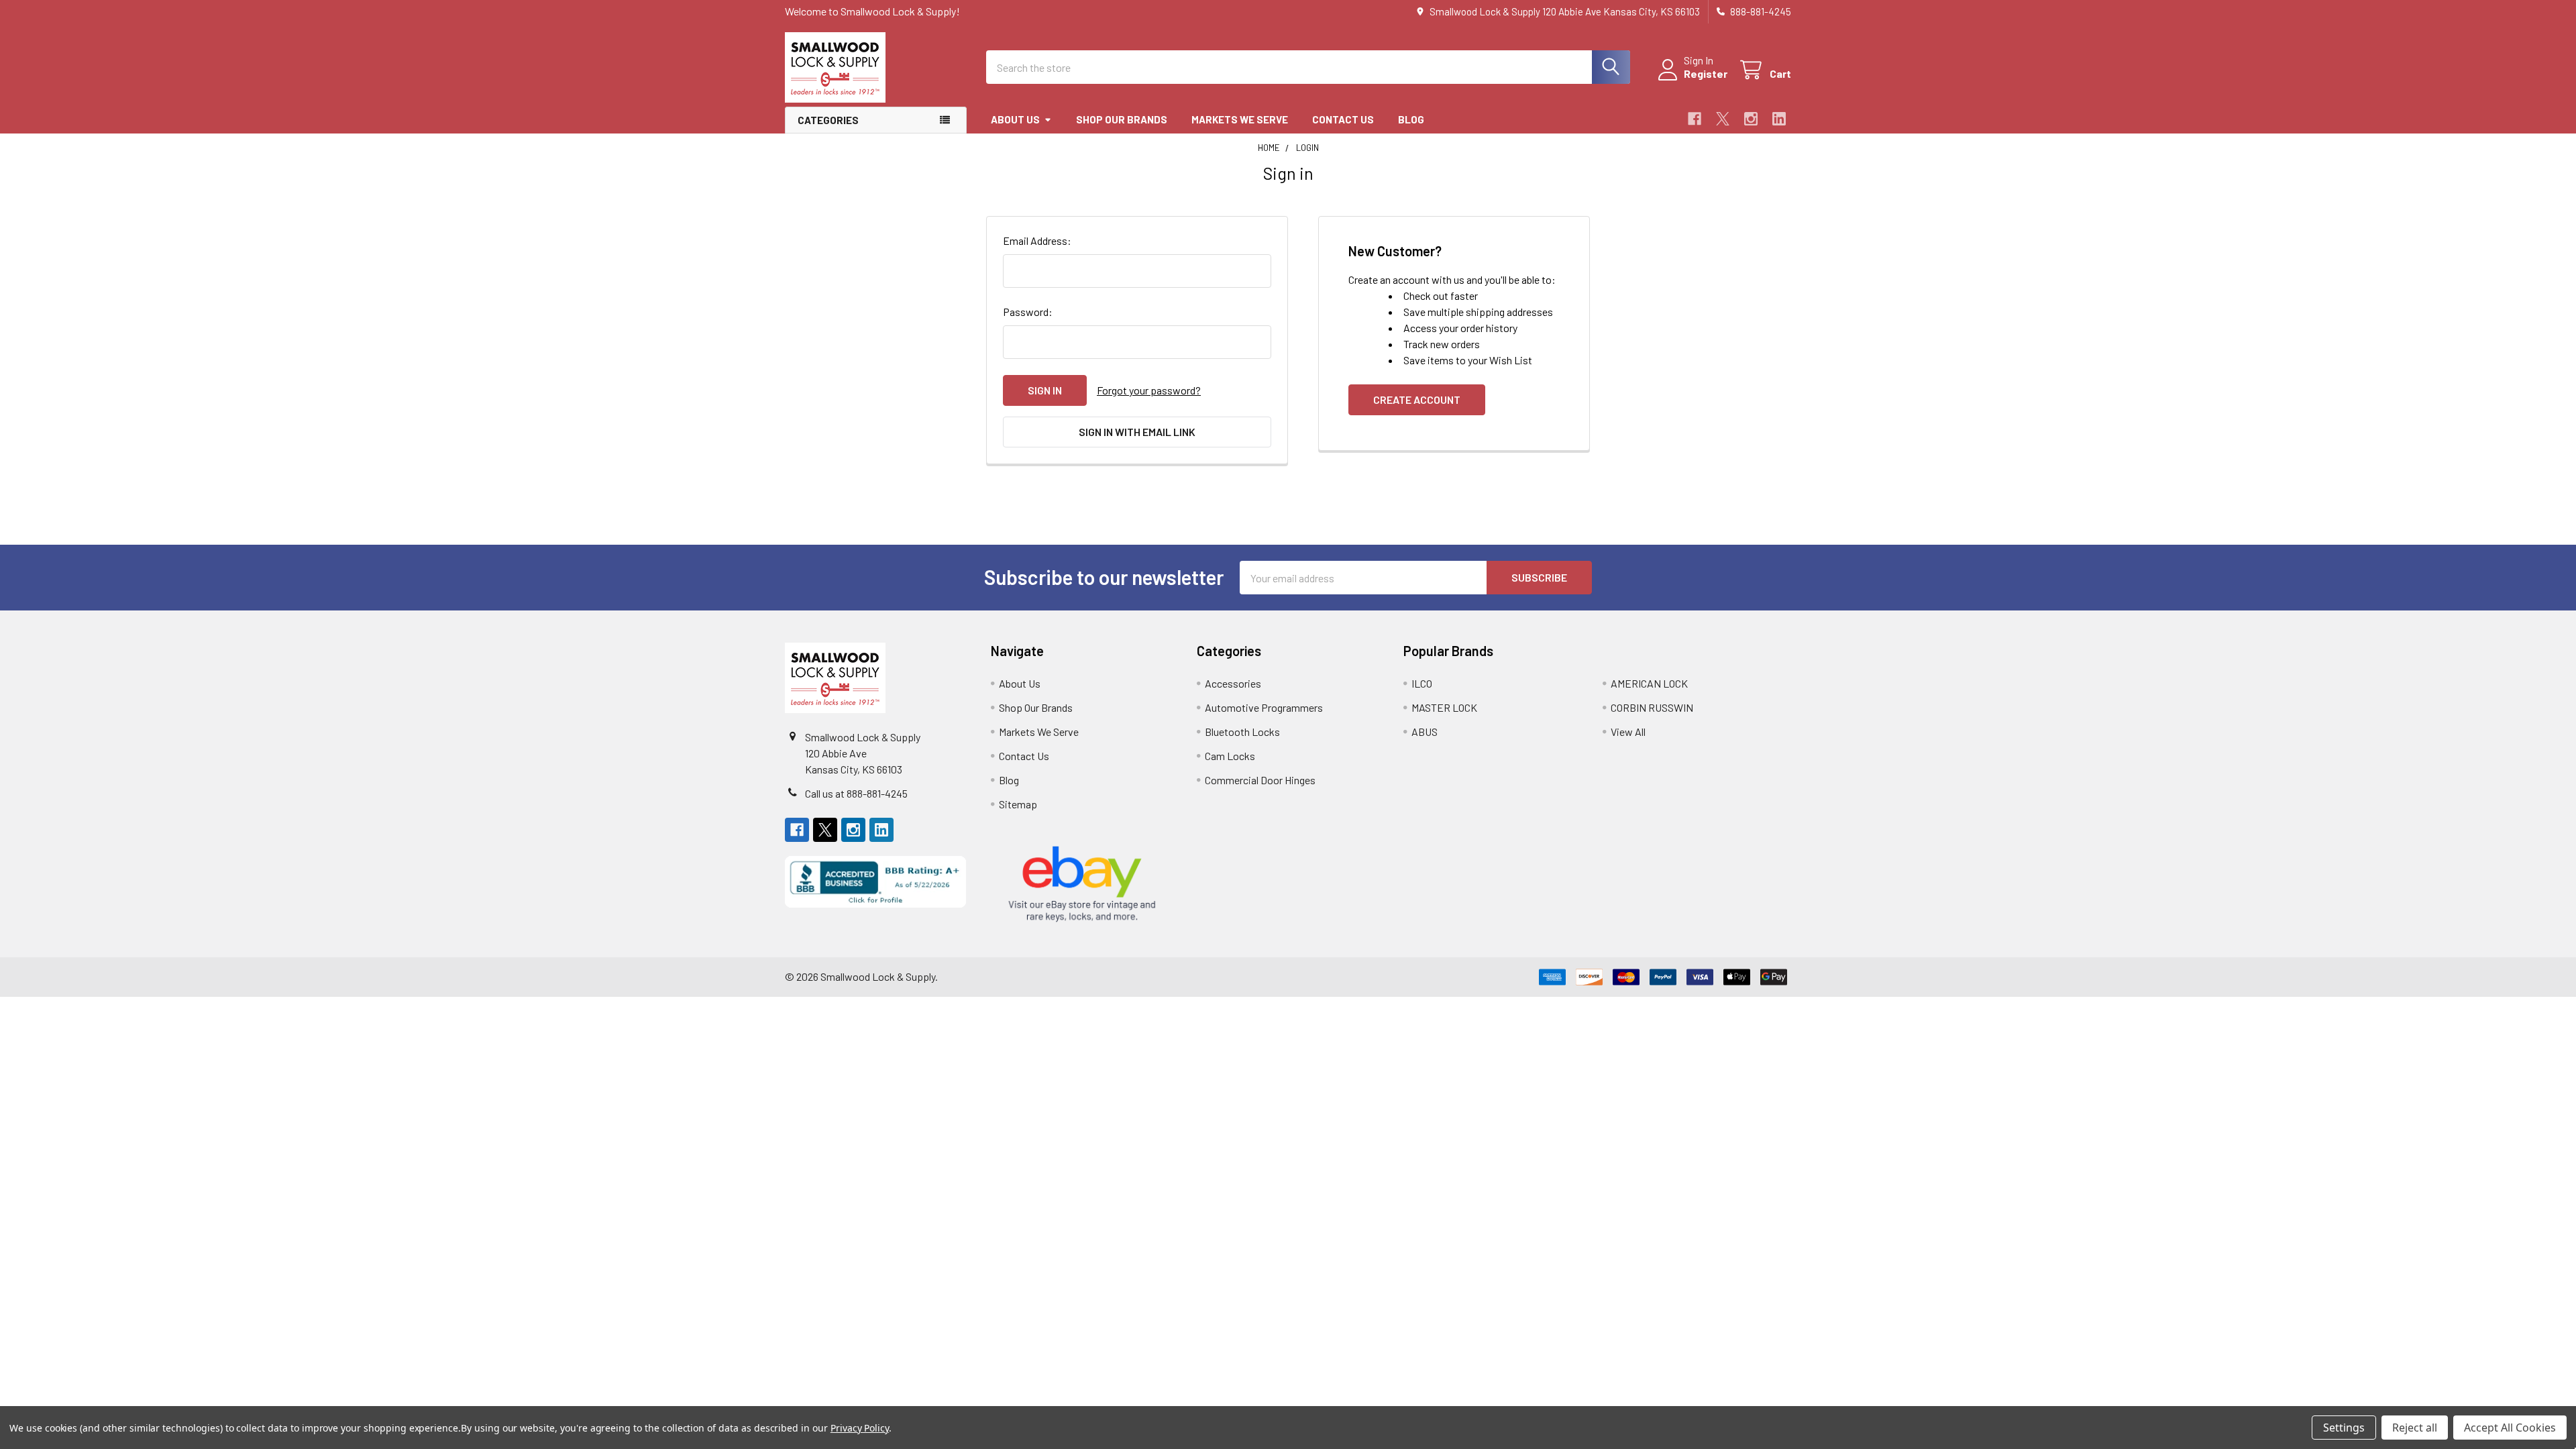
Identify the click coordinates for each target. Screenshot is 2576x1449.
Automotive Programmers (1264, 707)
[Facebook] (1695, 119)
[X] (1723, 119)
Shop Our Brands (1122, 119)
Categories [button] (828, 120)
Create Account (1417, 399)
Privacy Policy (860, 1428)
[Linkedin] (1779, 119)
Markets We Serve (1240, 119)
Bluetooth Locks (1242, 732)
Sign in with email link (1137, 432)
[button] (876, 882)
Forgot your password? (1149, 390)
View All (1628, 732)
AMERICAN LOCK (1649, 683)
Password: (1028, 312)
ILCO (1422, 683)
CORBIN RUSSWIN (1652, 707)
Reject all (2415, 1428)
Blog (1411, 119)
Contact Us (1343, 119)
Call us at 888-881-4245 (856, 793)
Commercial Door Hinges (1260, 780)
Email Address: (1037, 240)
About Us (1015, 119)
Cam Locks (1230, 756)
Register (1706, 73)
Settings (2344, 1428)
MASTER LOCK (1444, 707)
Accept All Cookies (2510, 1428)
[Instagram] (1751, 119)
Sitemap (1018, 804)
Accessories (1233, 683)
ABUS (1425, 732)
